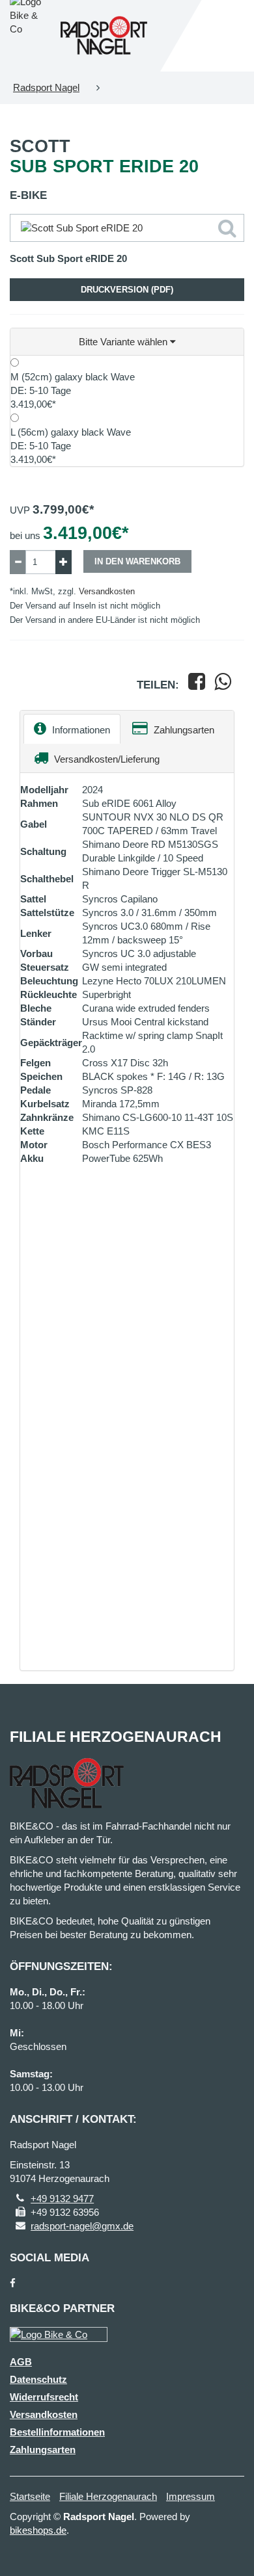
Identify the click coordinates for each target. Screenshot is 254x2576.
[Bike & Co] (59, 2334)
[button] (127, 342)
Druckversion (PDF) (127, 290)
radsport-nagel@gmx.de (82, 2226)
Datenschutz (38, 2379)
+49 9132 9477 (62, 2199)
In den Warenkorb (137, 561)
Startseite (30, 2496)
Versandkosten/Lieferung (106, 759)
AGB (21, 2362)
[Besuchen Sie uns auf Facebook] (13, 2283)
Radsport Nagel (46, 87)
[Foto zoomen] (127, 228)
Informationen (80, 730)
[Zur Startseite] (104, 36)
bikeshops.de (38, 2530)
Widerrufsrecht (44, 2397)
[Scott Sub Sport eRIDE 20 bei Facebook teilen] (197, 685)
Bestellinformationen (57, 2432)
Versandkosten (107, 591)
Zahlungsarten (183, 730)
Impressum (190, 2496)
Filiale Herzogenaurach (108, 2496)
